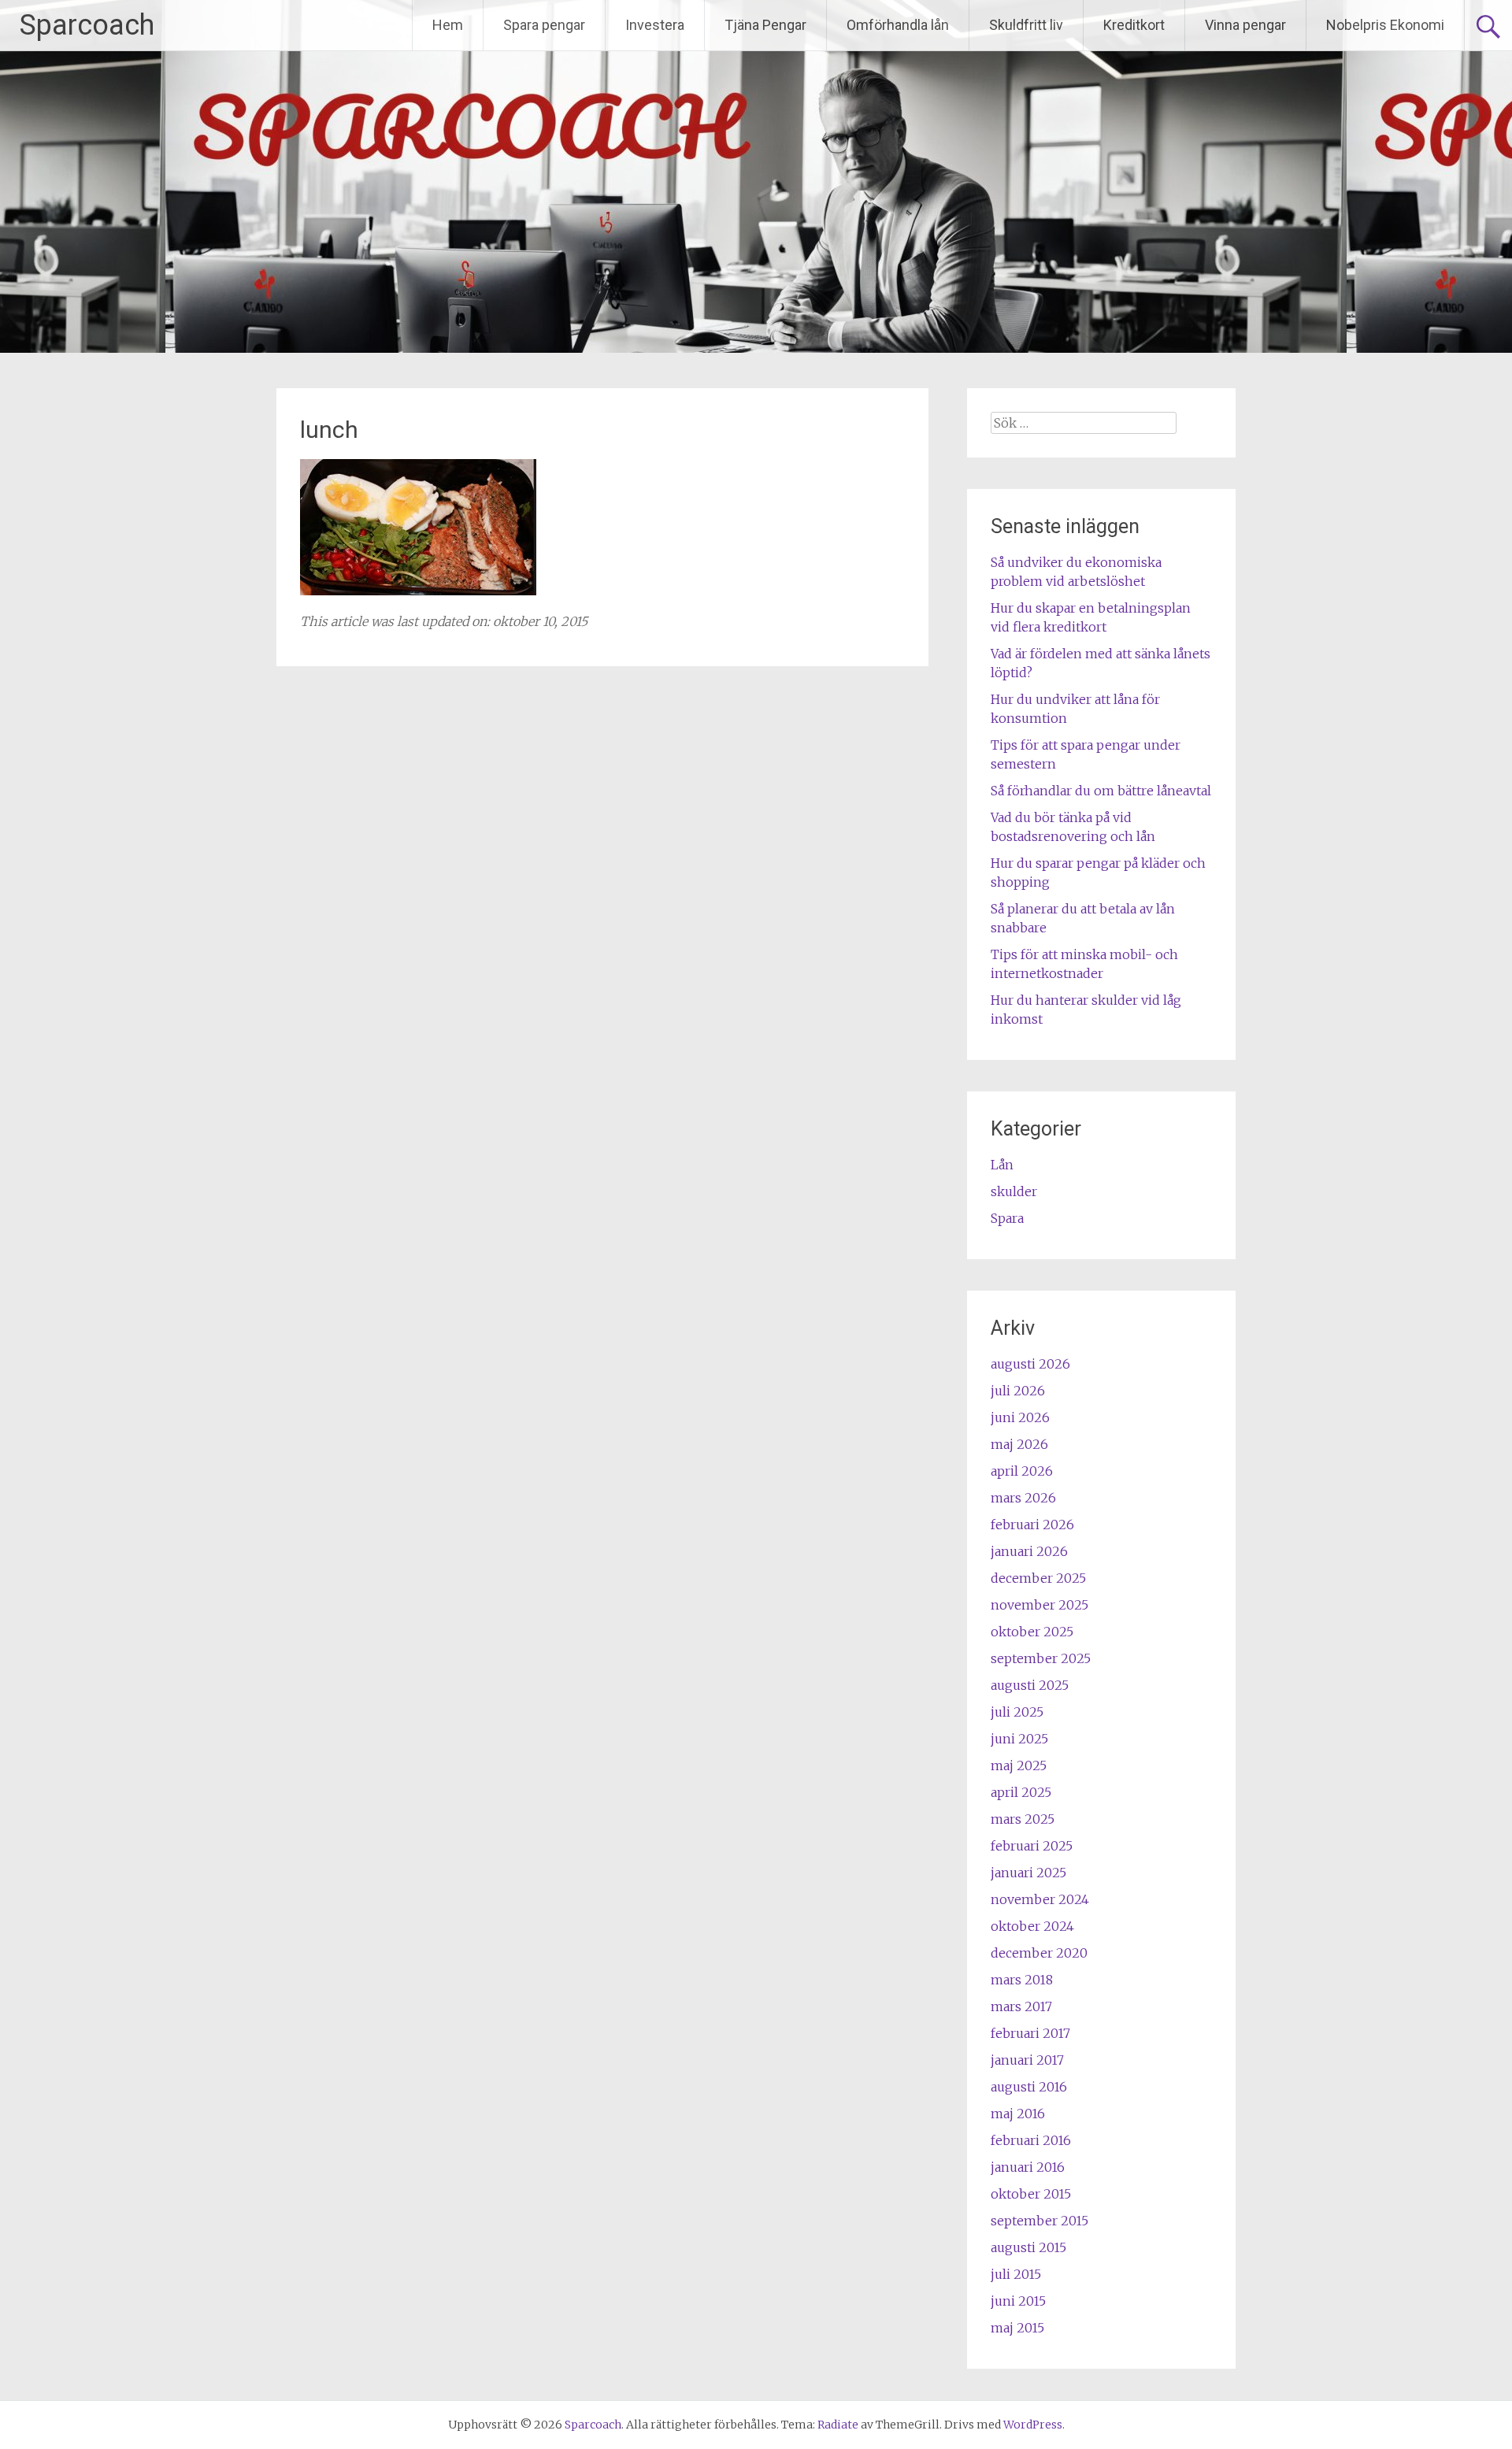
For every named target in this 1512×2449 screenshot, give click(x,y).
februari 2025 (1032, 1846)
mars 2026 (1023, 1498)
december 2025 (1038, 1578)
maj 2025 (1019, 1765)
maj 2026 (1019, 1444)
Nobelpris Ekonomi (1385, 25)
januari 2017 (1027, 2060)
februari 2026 (1032, 1525)
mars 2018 (1022, 1980)
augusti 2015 (1028, 2247)
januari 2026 (1029, 1551)
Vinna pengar (1245, 25)
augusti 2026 (1030, 1364)
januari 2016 (1028, 2167)
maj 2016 (1018, 2114)
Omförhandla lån (898, 25)
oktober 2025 (1032, 1632)
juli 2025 (1017, 1712)
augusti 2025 (1030, 1685)
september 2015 (1039, 2221)
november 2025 (1039, 1605)
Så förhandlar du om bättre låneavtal (1101, 791)
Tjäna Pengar (765, 25)
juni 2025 (1019, 1739)
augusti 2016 (1029, 2087)
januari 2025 (1028, 1873)
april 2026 (1022, 1471)
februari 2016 (1031, 2140)
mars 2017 (1021, 2006)
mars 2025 (1023, 1819)
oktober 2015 (1031, 2194)
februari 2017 (1030, 2033)
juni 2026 (1020, 1417)
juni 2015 (1018, 2301)
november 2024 (1040, 1899)
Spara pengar (544, 25)
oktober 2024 (1032, 1926)
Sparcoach (87, 25)
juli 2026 (1018, 1391)
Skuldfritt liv (1026, 25)
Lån (1002, 1165)
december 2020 (1039, 1953)
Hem (448, 25)
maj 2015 (1017, 2328)
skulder (1014, 1191)
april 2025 (1021, 1792)
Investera (655, 25)
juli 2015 (1016, 2274)
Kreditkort (1134, 25)
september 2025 (1041, 1658)
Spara (1007, 1218)
